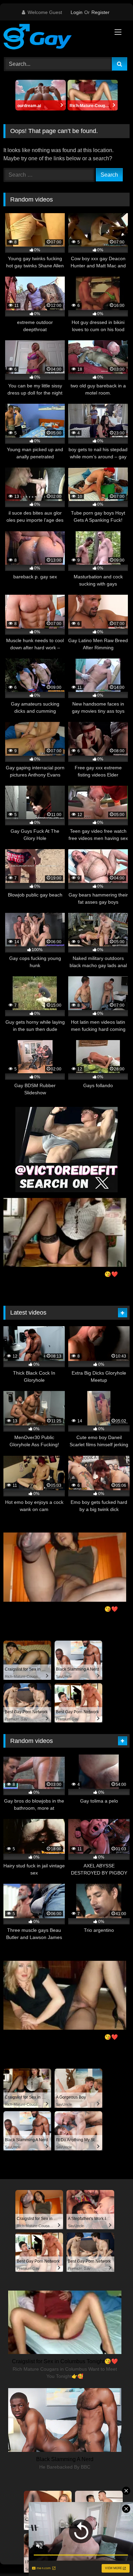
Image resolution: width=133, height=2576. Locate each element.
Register (100, 12)
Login (77, 12)
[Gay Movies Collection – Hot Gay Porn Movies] (55, 38)
